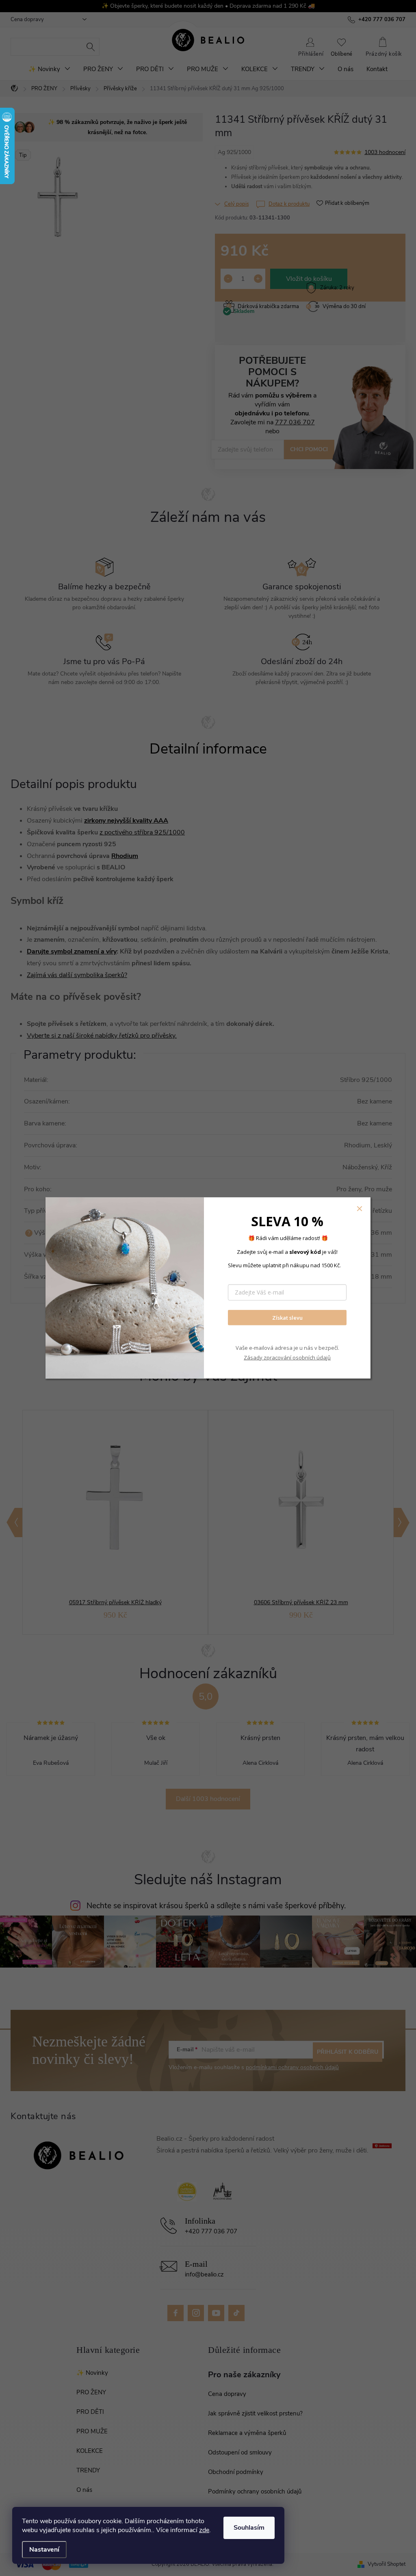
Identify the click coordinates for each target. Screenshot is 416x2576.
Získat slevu (287, 1317)
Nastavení (44, 2550)
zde (204, 2530)
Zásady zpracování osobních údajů (287, 1357)
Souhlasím (249, 2528)
